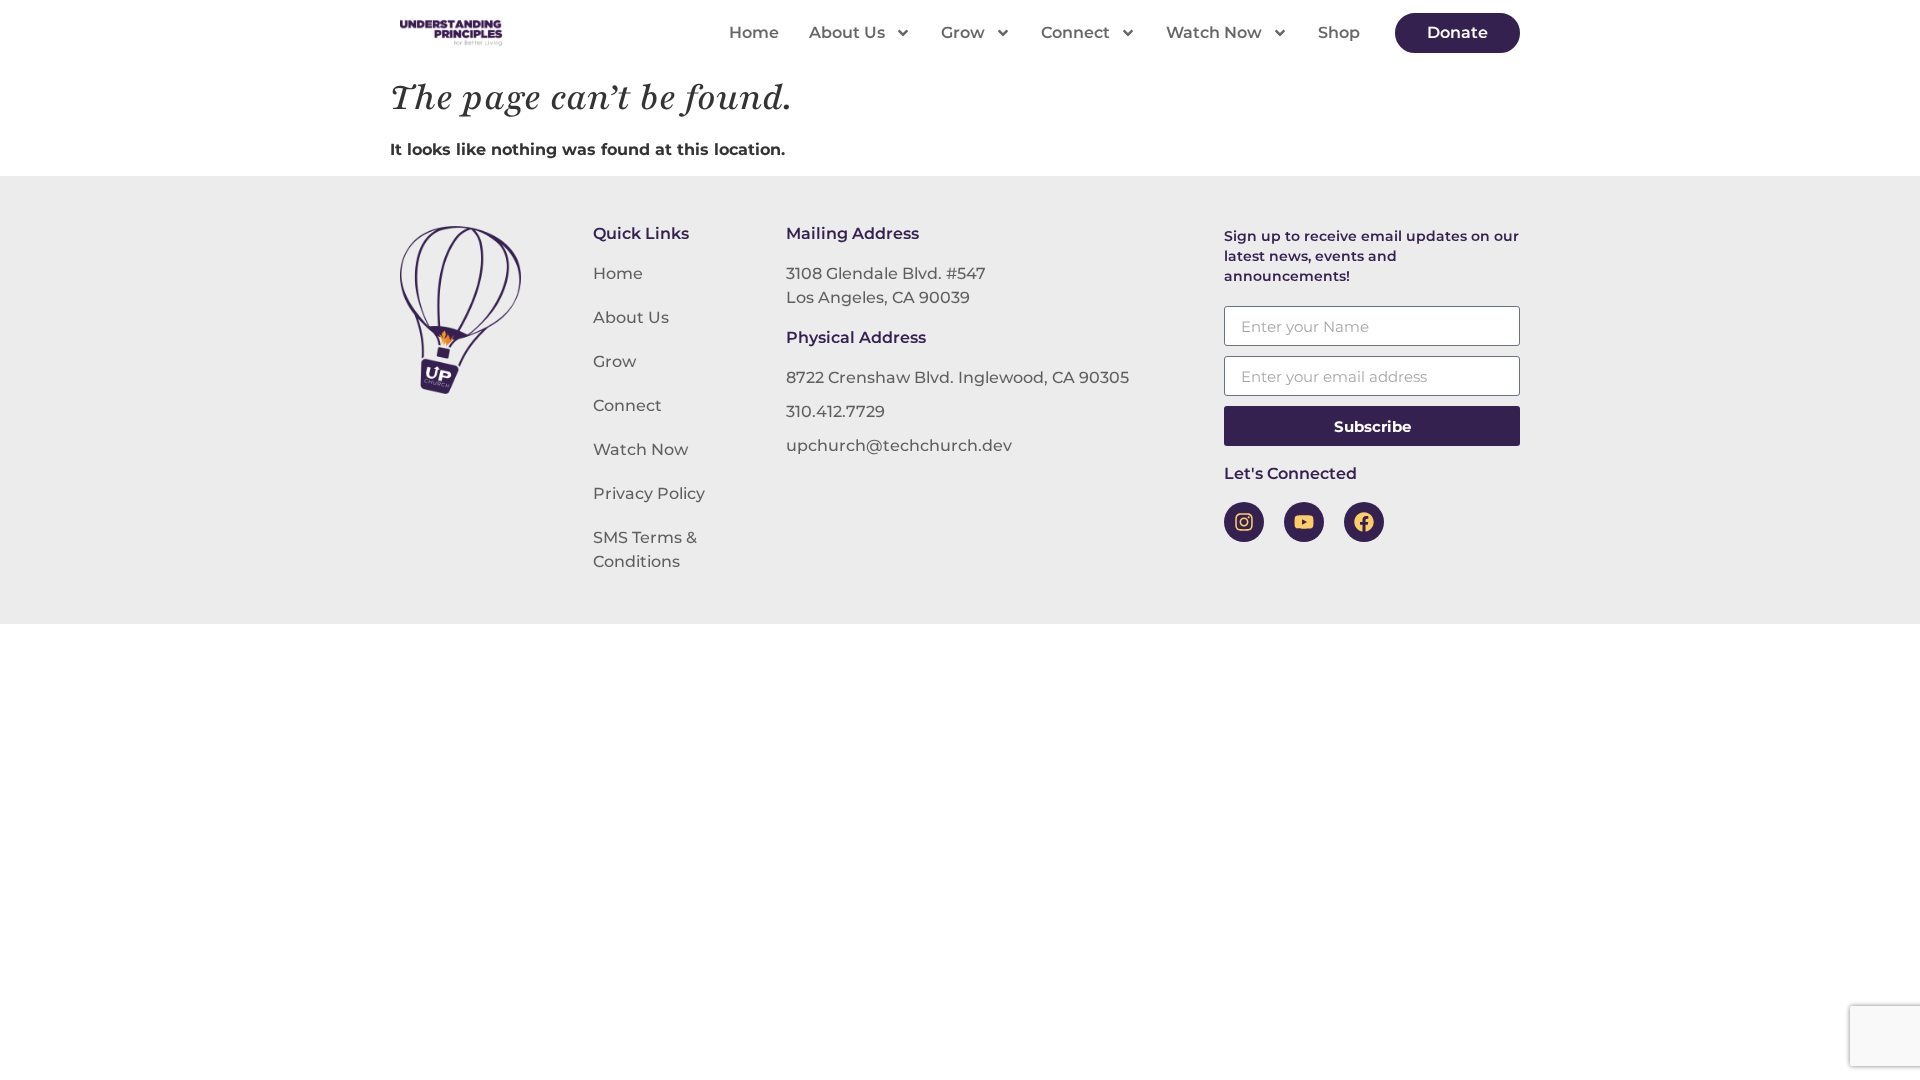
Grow (963, 32)
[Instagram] (1244, 522)
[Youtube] (1304, 522)
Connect (1075, 32)
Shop (1339, 32)
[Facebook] (1364, 522)
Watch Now (1214, 32)
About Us (847, 32)
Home (754, 32)
